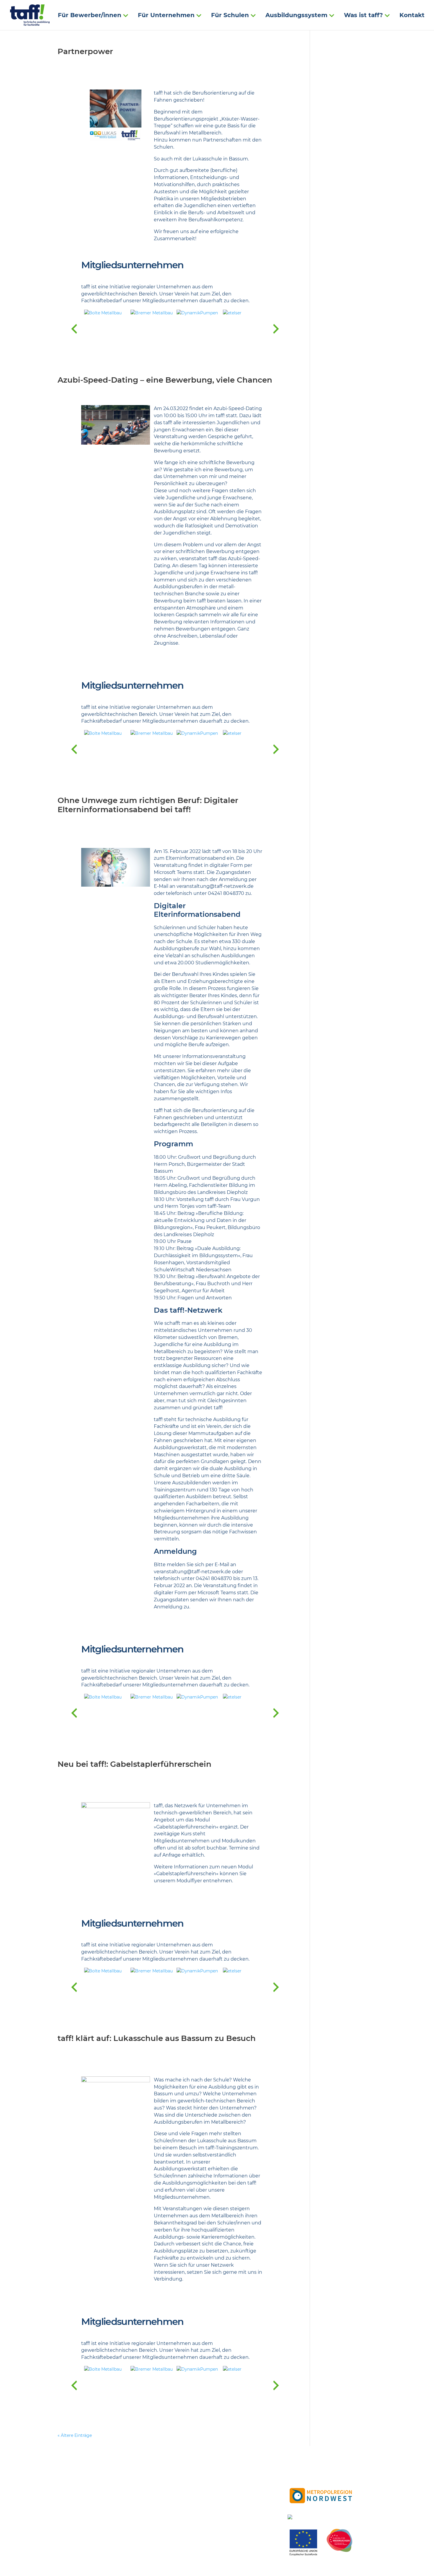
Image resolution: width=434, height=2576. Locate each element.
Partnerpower (85, 51)
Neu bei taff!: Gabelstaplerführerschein (134, 1764)
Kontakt (412, 16)
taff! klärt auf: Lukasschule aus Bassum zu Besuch (157, 2038)
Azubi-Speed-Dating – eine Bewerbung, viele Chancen (165, 380)
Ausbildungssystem (296, 16)
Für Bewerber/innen (90, 16)
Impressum (228, 2500)
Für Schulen (230, 16)
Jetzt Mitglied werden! (241, 2480)
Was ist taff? (363, 16)
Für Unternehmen (166, 16)
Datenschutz (230, 2507)
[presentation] (74, 329)
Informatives (230, 2487)
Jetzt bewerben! (234, 2473)
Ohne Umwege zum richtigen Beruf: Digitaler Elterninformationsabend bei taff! (148, 805)
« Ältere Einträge (75, 2435)
